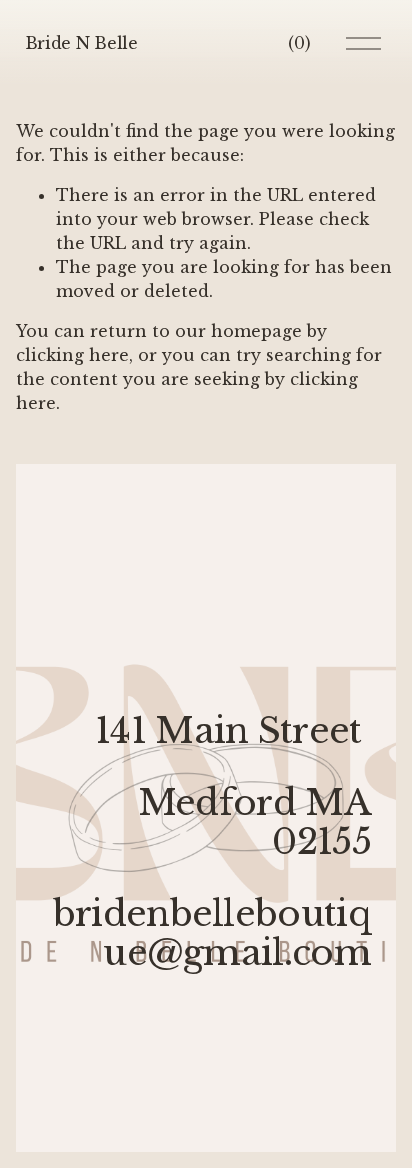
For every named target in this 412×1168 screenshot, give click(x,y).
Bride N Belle (81, 43)
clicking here (72, 355)
